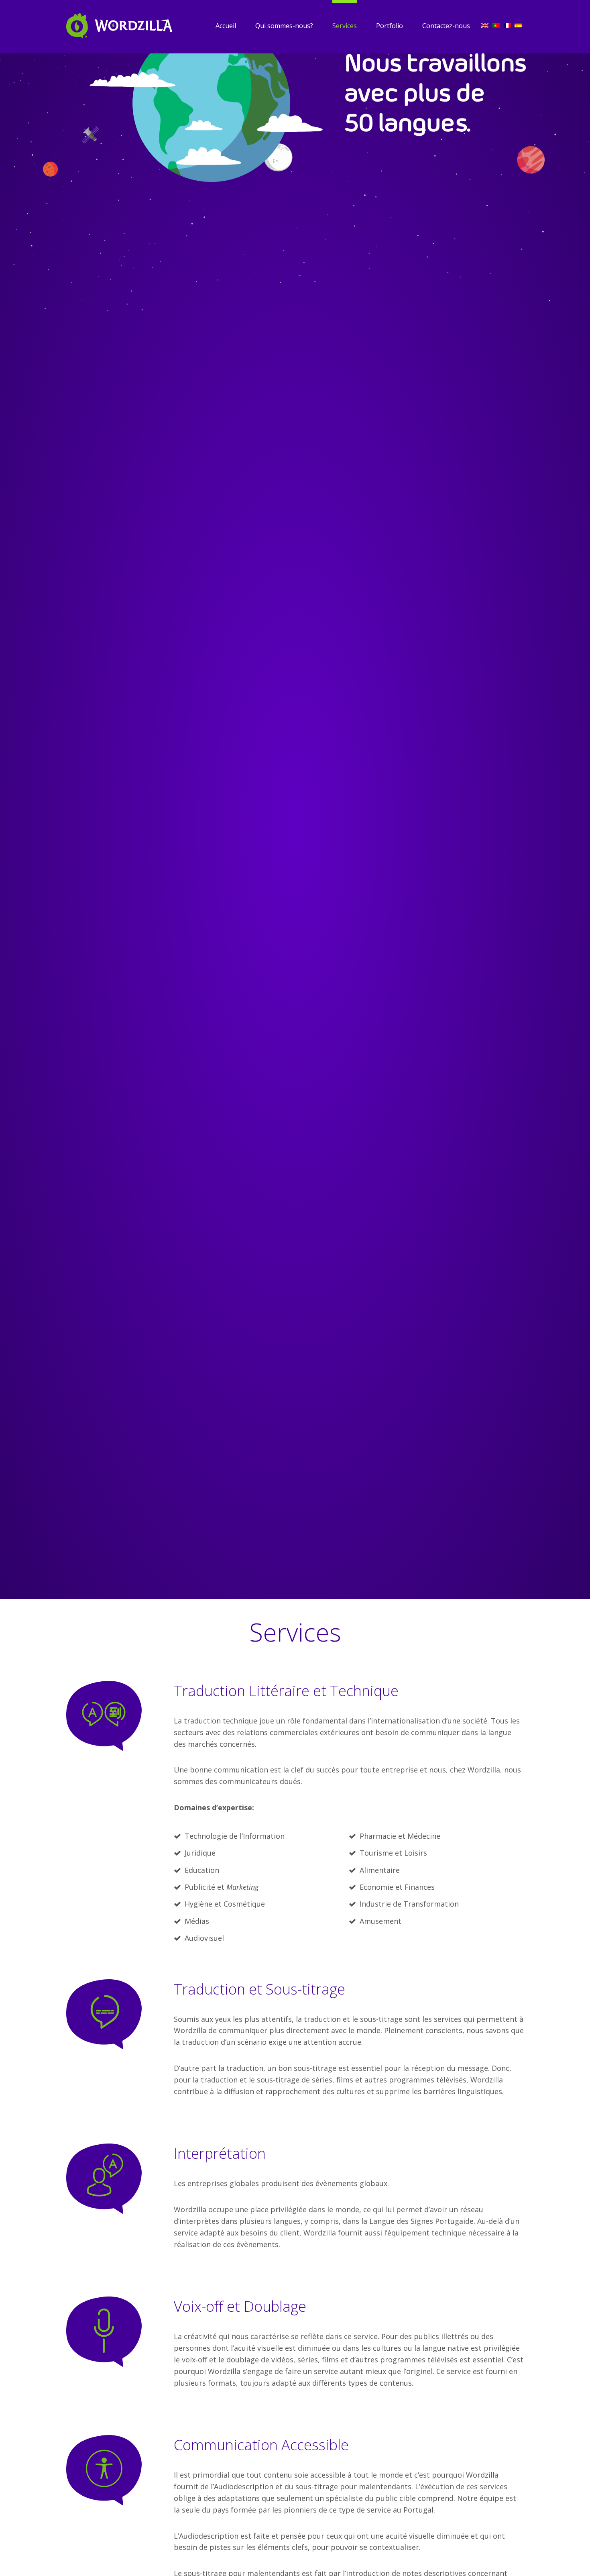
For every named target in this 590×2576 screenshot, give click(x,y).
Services (345, 26)
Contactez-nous (446, 26)
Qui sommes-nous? (284, 26)
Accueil (226, 26)
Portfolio (390, 26)
